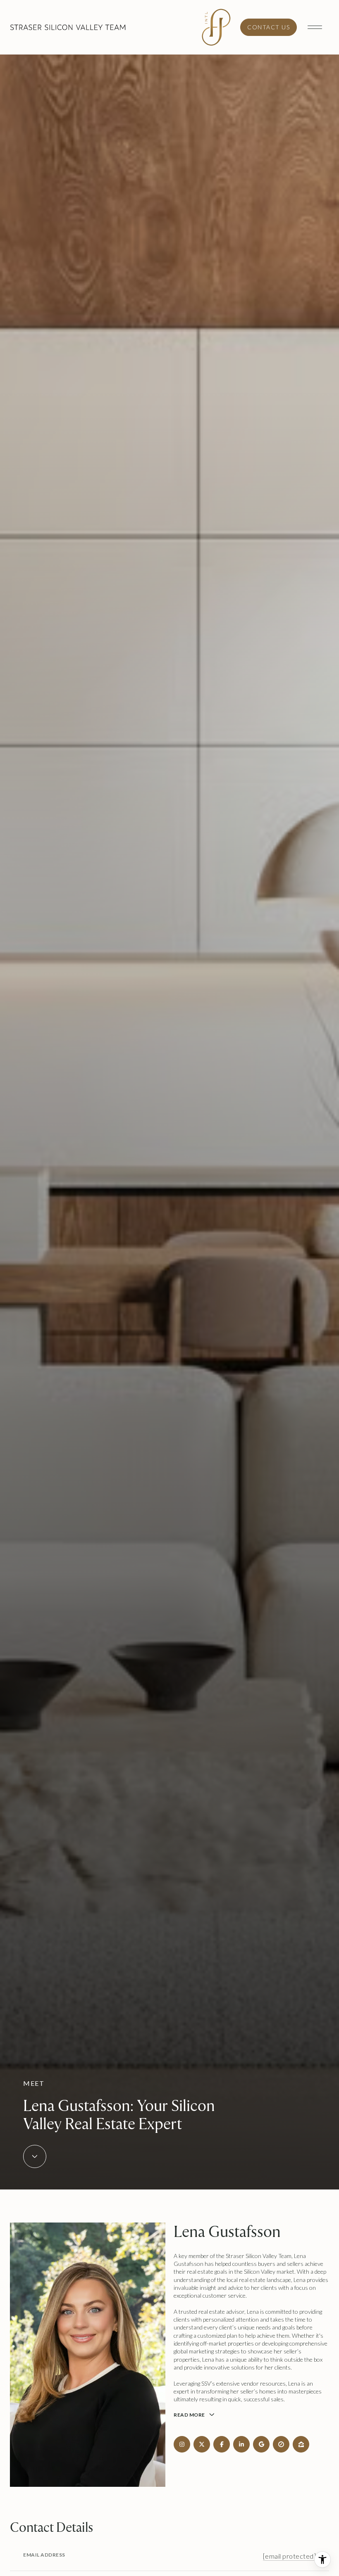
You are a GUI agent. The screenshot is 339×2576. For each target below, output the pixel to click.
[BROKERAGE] (281, 2444)
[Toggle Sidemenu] (315, 27)
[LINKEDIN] (241, 2444)
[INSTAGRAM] (182, 2444)
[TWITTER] (202, 2444)
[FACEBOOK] (222, 2444)
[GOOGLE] (261, 2444)
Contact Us (269, 27)
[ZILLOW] (301, 2444)
